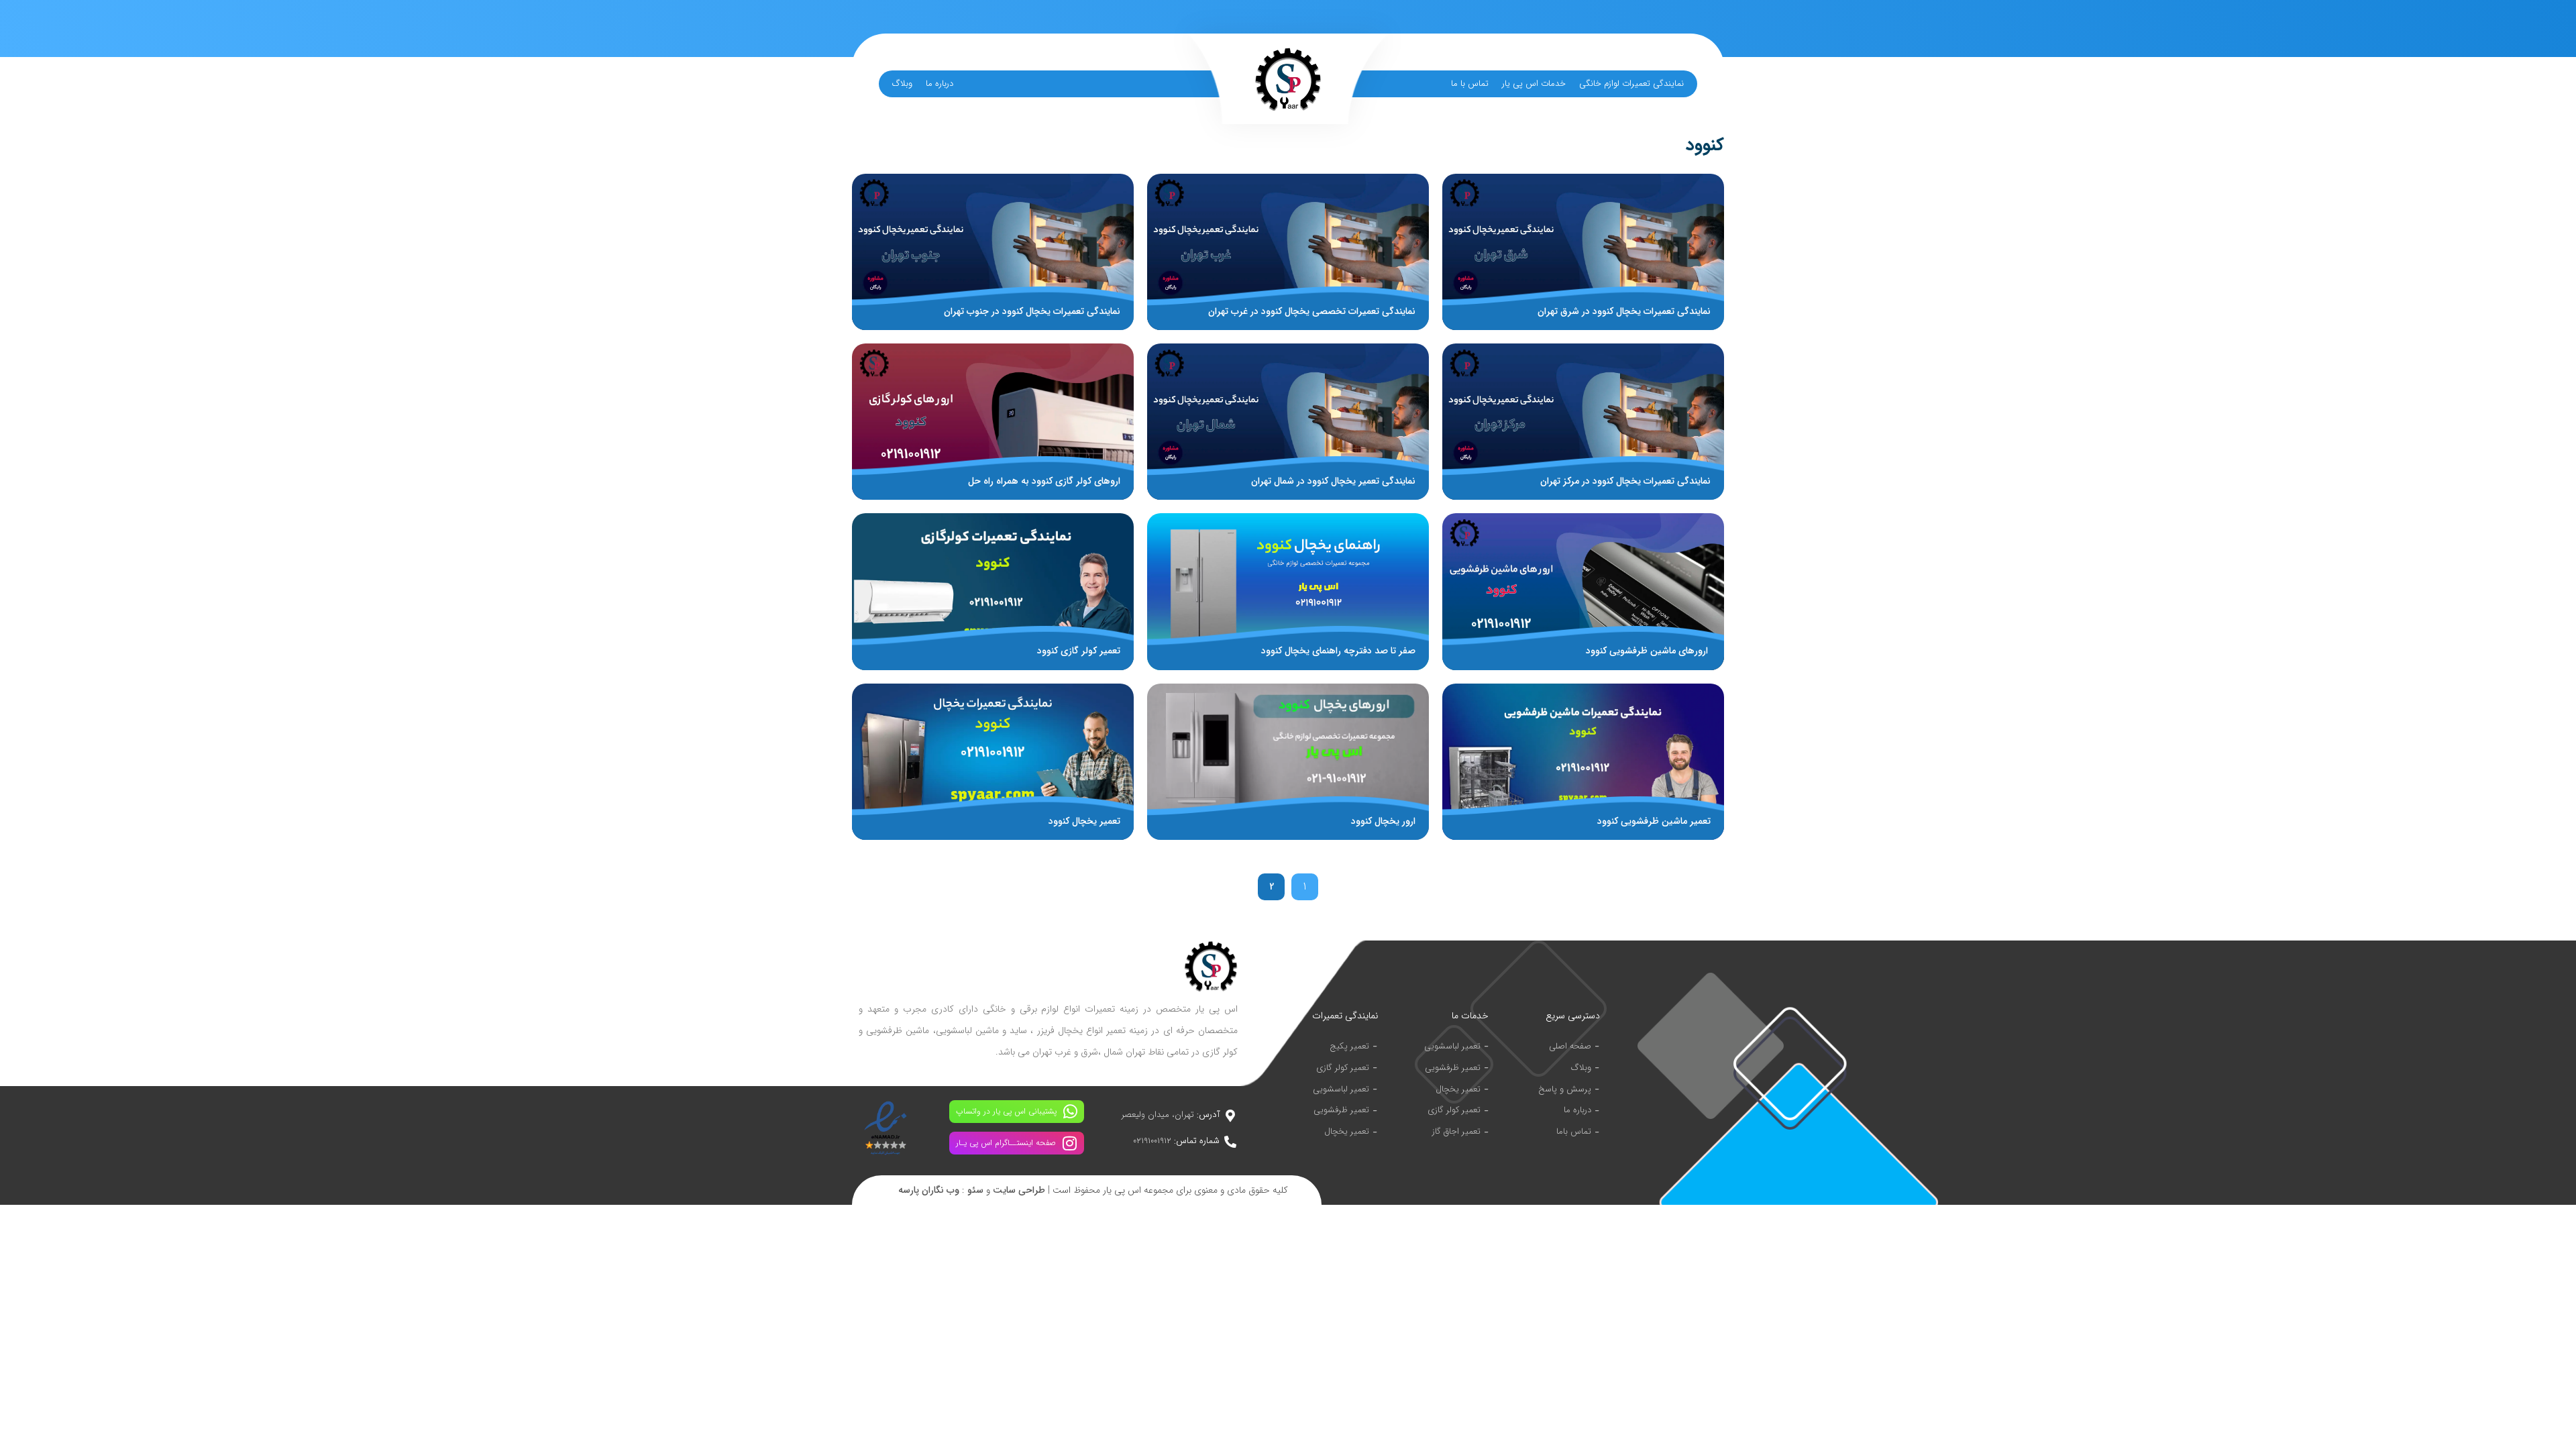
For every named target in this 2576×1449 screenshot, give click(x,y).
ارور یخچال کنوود (1383, 821)
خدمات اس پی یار (1534, 84)
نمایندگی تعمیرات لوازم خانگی (1631, 84)
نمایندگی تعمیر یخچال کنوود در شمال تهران (1333, 481)
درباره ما (940, 84)
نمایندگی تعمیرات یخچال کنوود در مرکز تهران (1625, 481)
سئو (975, 1190)
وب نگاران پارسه (929, 1190)
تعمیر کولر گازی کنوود (1079, 651)
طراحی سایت (1019, 1190)
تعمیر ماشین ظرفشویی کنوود (1654, 821)
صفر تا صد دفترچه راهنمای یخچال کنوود (1338, 651)
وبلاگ (902, 84)
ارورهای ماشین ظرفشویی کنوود (1648, 651)
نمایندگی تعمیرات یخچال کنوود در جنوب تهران (1032, 311)
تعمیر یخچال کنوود (1084, 821)
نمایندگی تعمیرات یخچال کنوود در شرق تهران (1624, 311)
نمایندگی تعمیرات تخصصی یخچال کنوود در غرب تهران (1312, 311)
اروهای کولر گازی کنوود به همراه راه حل (1044, 481)
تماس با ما (1470, 84)
